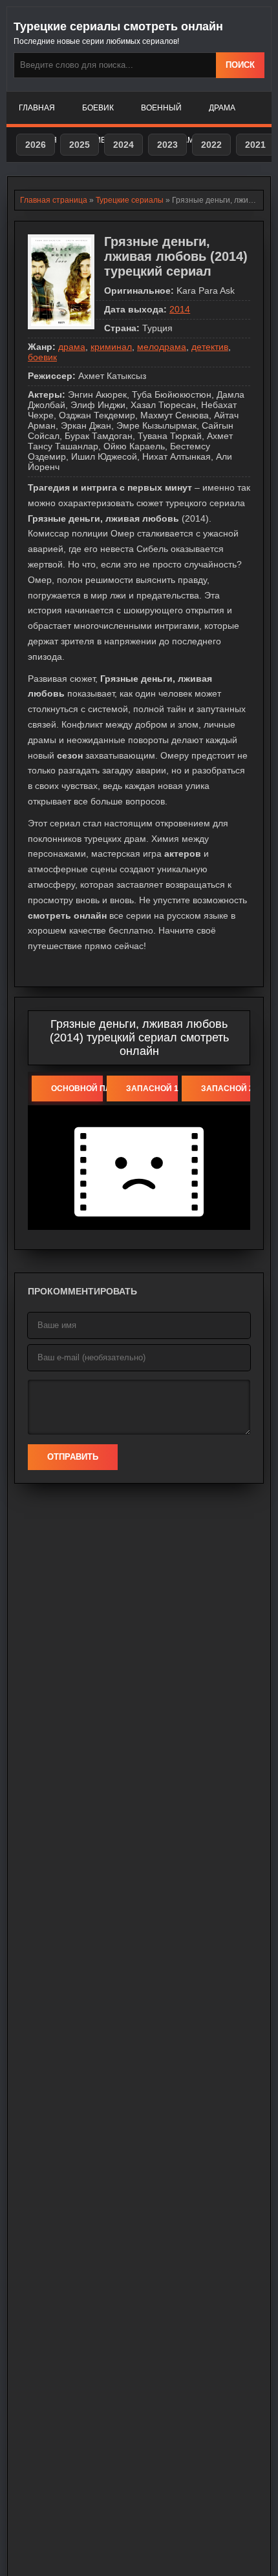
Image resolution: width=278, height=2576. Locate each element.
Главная (37, 108)
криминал (111, 347)
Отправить (73, 1457)
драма (72, 347)
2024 (123, 145)
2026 (36, 145)
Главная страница (54, 200)
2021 (255, 145)
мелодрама (162, 347)
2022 (211, 145)
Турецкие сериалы (130, 200)
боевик (42, 357)
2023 (167, 145)
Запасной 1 (152, 1089)
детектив (210, 347)
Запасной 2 (227, 1089)
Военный (161, 108)
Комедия (103, 140)
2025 (80, 145)
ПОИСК (240, 65)
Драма (222, 108)
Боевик (98, 108)
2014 (180, 309)
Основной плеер (77, 1089)
